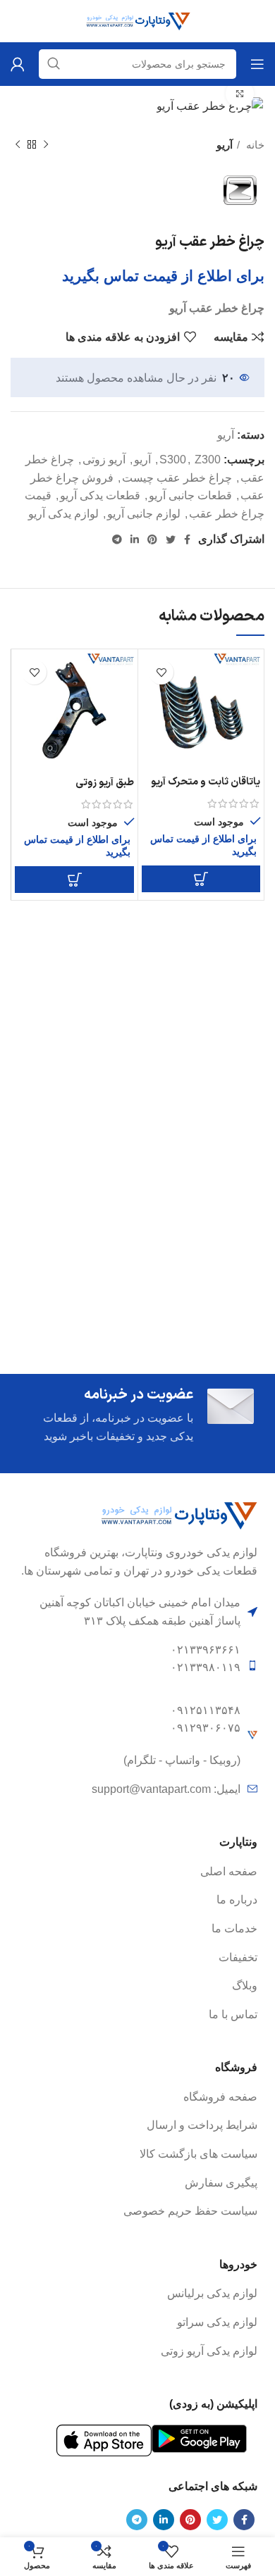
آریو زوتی (104, 459)
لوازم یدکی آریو (63, 514)
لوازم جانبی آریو (144, 514)
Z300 (208, 459)
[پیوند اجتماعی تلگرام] (117, 539)
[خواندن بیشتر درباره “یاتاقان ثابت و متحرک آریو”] (201, 879)
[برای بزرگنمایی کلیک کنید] (240, 94)
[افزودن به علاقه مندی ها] (161, 672)
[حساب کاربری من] (18, 64)
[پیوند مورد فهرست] (137, 1872)
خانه (254, 145)
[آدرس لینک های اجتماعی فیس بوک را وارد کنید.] (187, 539)
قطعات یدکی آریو (100, 495)
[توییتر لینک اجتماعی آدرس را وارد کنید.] (171, 539)
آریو (225, 145)
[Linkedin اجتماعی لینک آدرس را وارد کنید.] (135, 539)
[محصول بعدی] (18, 145)
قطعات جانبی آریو (190, 495)
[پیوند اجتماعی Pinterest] (152, 539)
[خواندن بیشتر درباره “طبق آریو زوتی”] (74, 880)
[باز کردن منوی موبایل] (257, 64)
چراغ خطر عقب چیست (177, 478)
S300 (173, 459)
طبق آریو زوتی (105, 783)
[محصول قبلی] (46, 145)
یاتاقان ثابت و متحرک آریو (206, 782)
